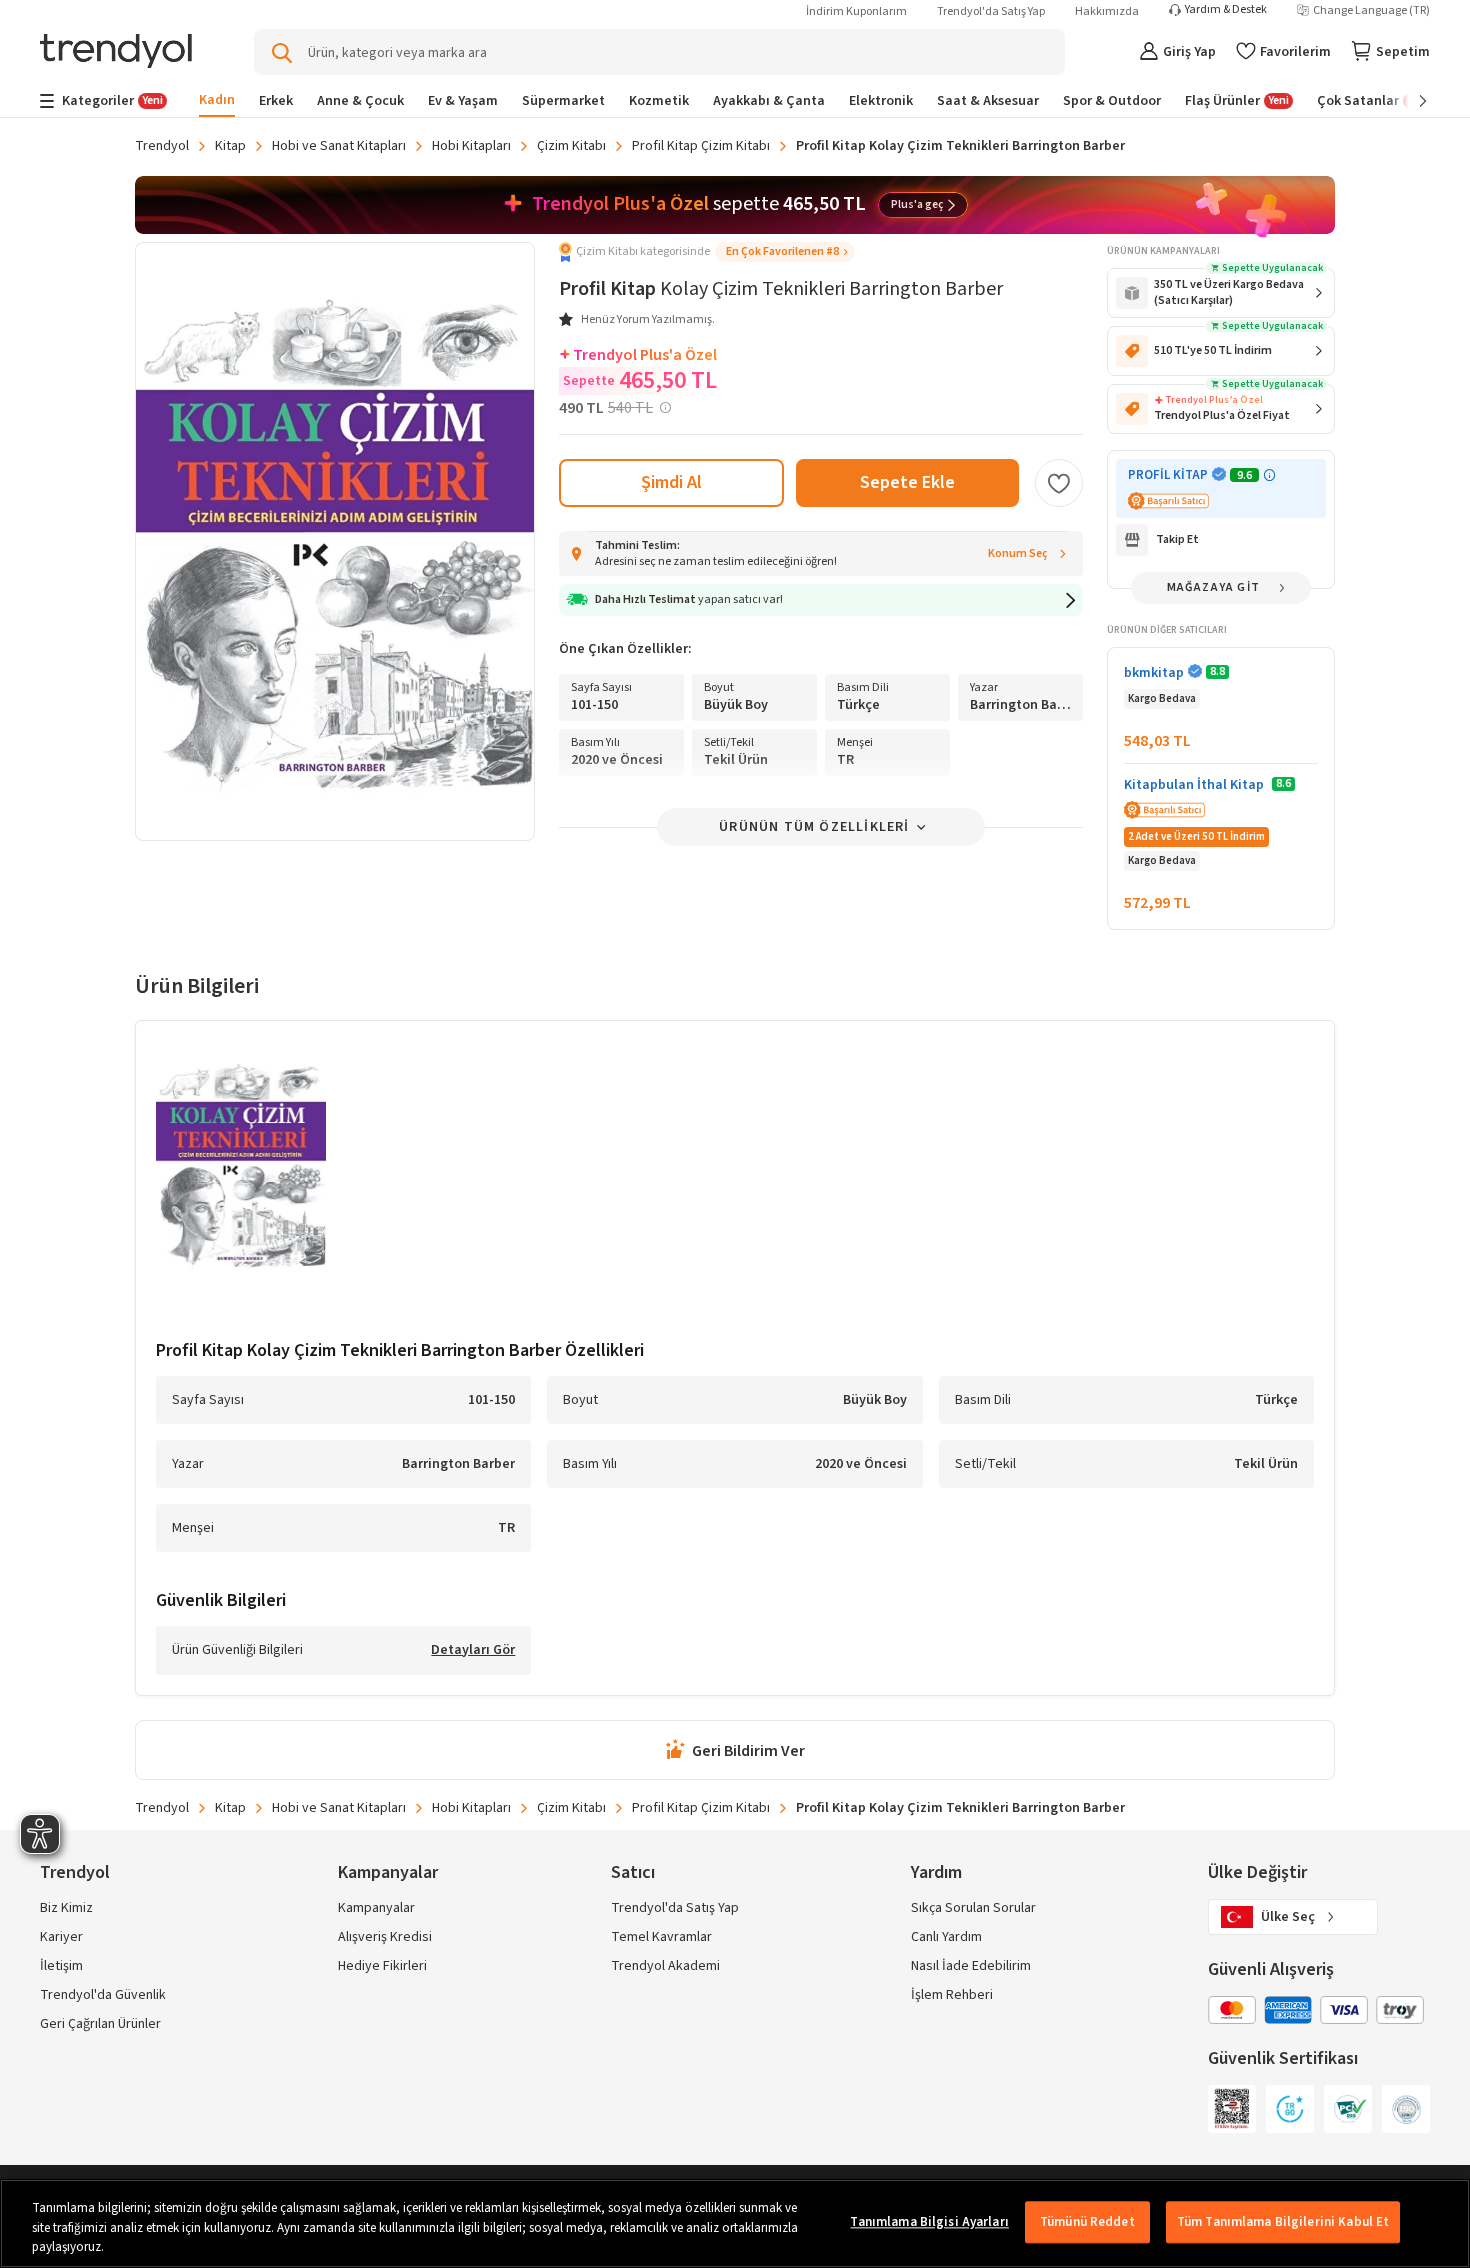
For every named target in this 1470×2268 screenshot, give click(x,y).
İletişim (61, 1966)
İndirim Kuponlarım (856, 11)
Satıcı (633, 1872)
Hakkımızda (1107, 11)
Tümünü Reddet (1087, 2222)
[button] (707, 252)
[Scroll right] (1409, 101)
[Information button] (1269, 475)
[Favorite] (1059, 483)
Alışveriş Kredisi (385, 1937)
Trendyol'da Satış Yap (991, 11)
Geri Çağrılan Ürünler (100, 2024)
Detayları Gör (473, 1651)
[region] (735, 2223)
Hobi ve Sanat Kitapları (339, 146)
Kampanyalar (376, 1908)
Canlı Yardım (946, 1937)
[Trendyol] (116, 52)
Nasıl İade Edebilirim (971, 1966)
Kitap (230, 146)
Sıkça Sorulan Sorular (973, 1908)
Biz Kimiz (66, 1908)
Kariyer (61, 1937)
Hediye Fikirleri (382, 1966)
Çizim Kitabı (571, 146)
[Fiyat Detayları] (665, 408)
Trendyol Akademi (665, 1966)
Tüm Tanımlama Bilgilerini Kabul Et (1283, 2222)
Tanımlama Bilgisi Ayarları (929, 2222)
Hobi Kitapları (471, 146)
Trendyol (162, 146)
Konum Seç (1018, 553)
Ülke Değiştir (1257, 1872)
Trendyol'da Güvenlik (103, 1995)
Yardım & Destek (1226, 10)
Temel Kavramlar (661, 1937)
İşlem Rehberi (952, 1995)
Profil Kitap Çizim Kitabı (701, 146)
